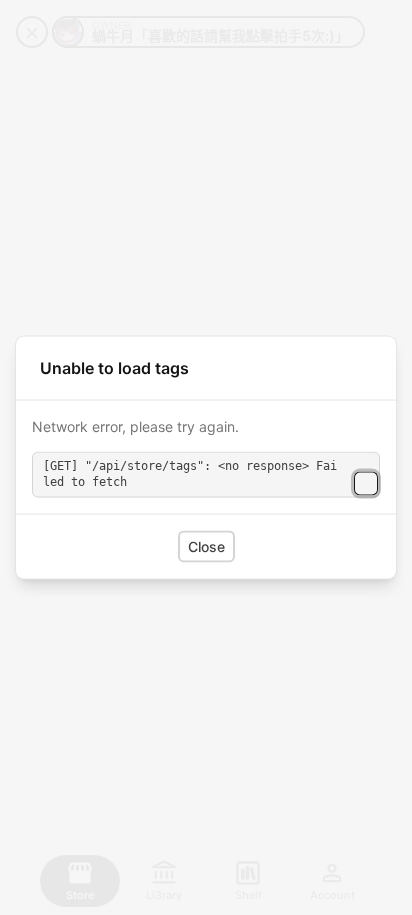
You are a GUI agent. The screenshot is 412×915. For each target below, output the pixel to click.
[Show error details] (366, 484)
